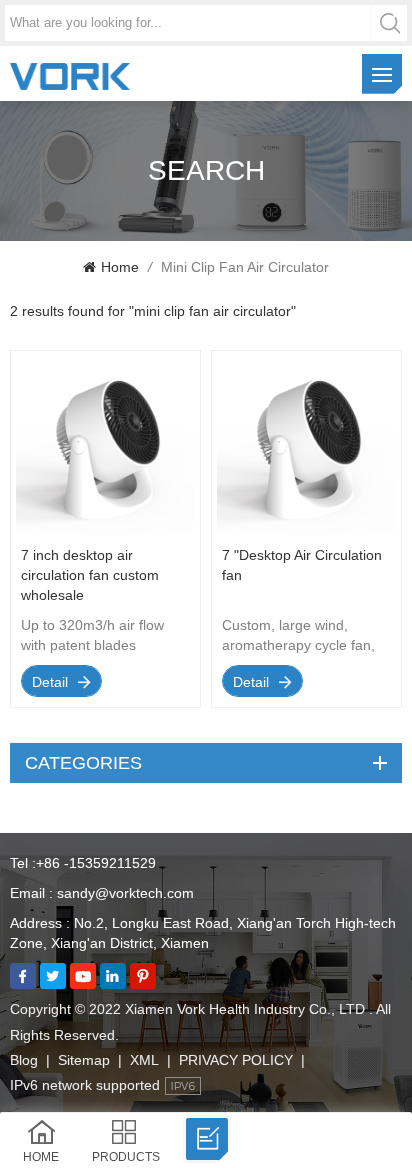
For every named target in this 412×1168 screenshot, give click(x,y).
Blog (24, 1060)
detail (50, 682)
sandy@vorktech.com (125, 893)
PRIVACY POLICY (236, 1060)
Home (120, 267)
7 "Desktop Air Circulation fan (302, 565)
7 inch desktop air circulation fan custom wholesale (90, 575)
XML (144, 1060)
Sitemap (84, 1060)
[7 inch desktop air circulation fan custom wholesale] (105, 530)
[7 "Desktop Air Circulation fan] (306, 530)
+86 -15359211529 (96, 863)
